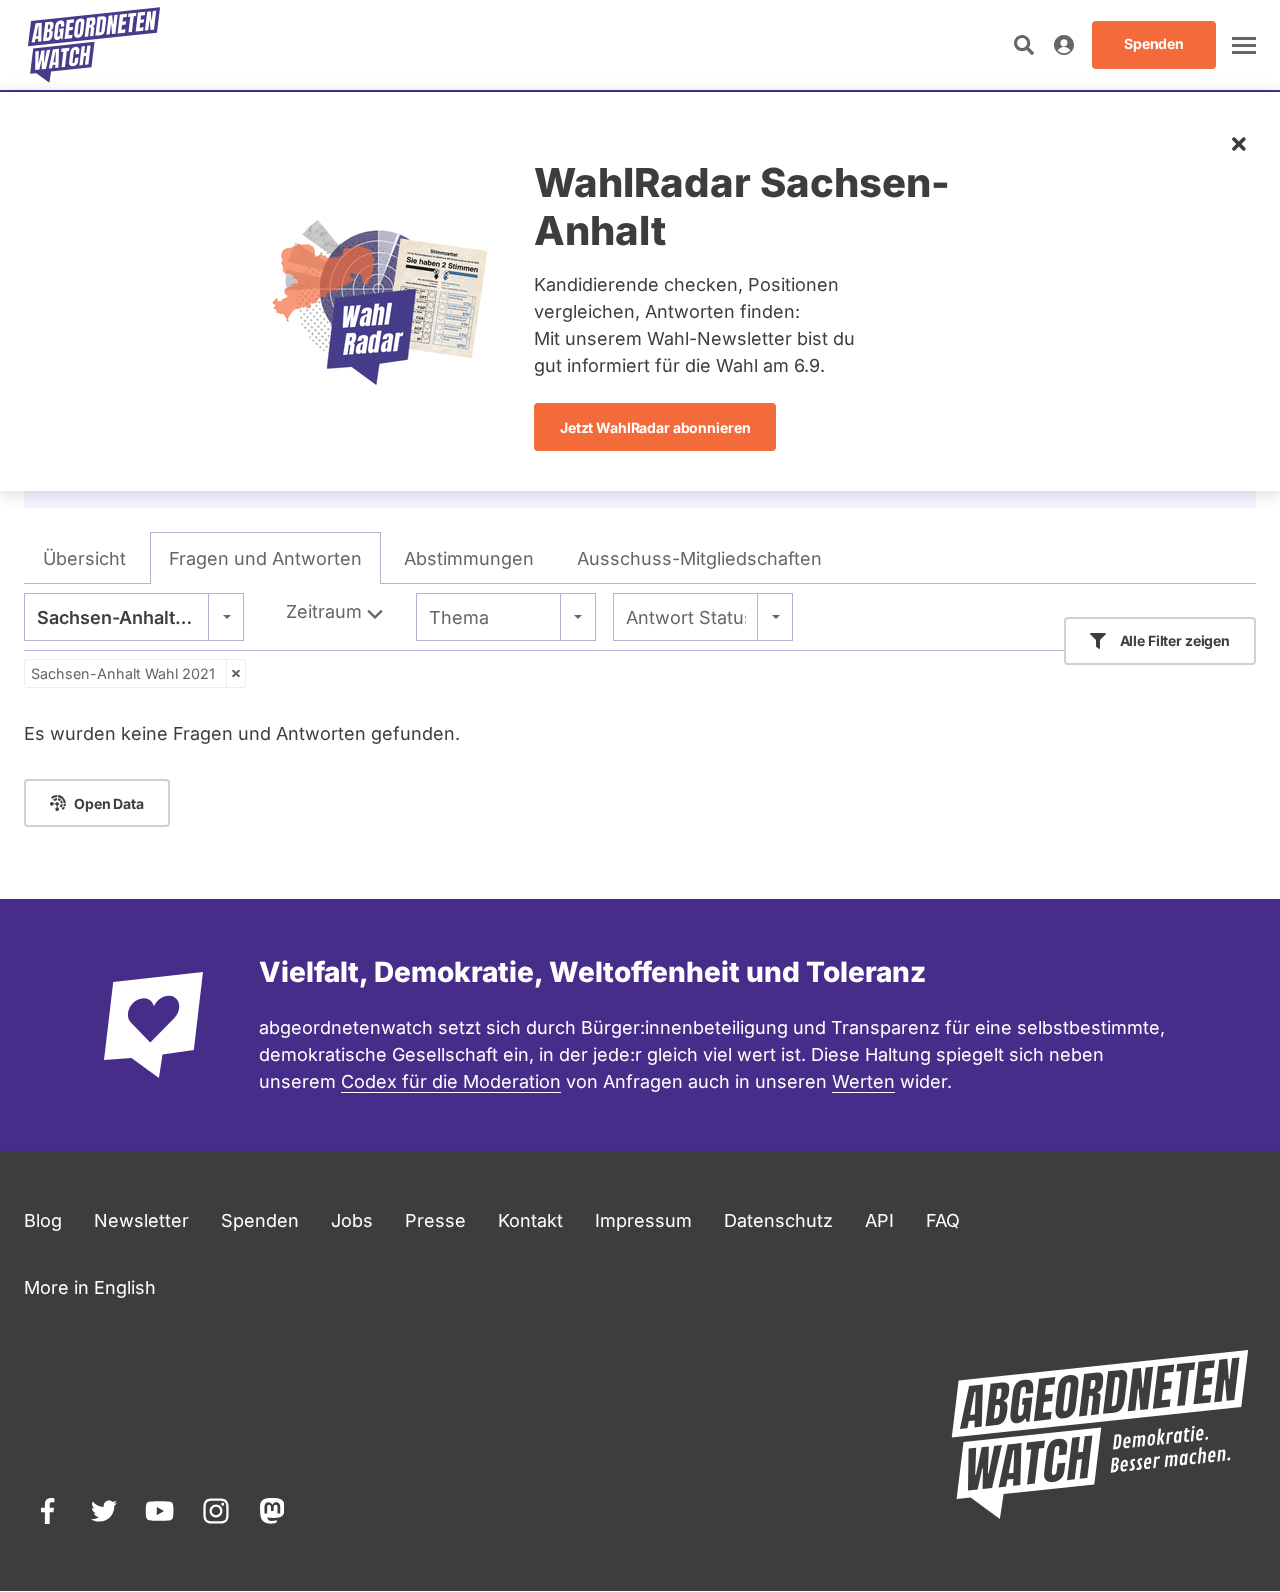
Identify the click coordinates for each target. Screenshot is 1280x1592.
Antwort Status (686, 617)
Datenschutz (778, 1220)
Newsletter (141, 1220)
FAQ (943, 1220)
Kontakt (530, 1220)
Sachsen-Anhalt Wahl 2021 (123, 673)
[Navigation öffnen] (1244, 45)
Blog (43, 1220)
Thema (459, 617)
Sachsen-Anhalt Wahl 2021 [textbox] (134, 617)
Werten (863, 1081)
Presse (435, 1220)
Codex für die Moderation (451, 1081)
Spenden (260, 1220)
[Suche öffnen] (1024, 45)
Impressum (643, 1220)
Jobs (352, 1220)
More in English (90, 1287)
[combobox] (134, 617)
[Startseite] (94, 45)
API (879, 1220)
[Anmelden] (1064, 45)
